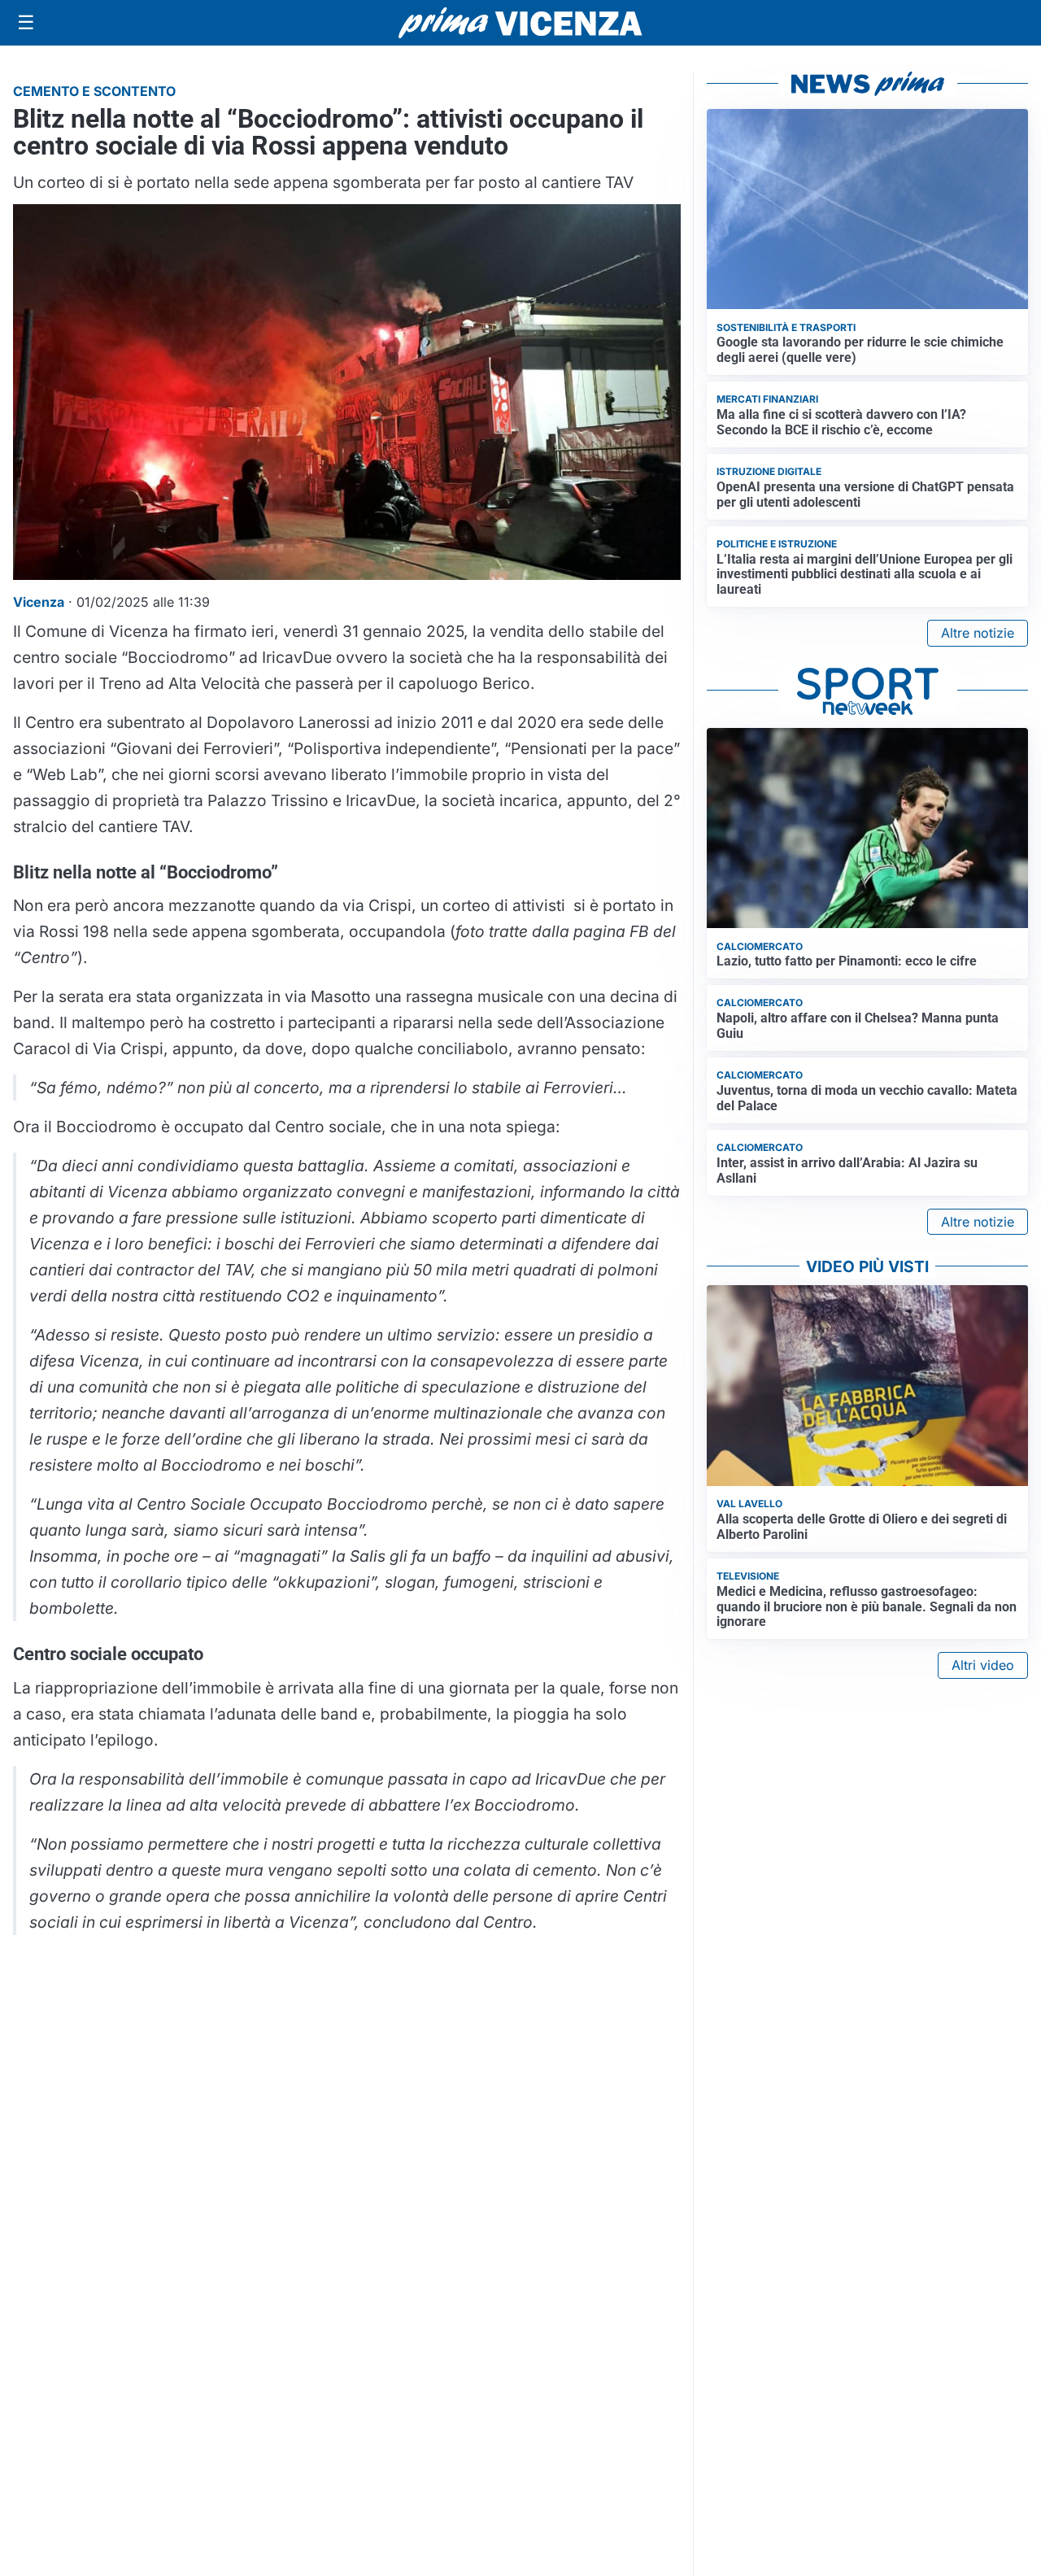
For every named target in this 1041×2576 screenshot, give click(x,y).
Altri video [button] (983, 1665)
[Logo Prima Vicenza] (520, 23)
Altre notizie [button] (978, 633)
